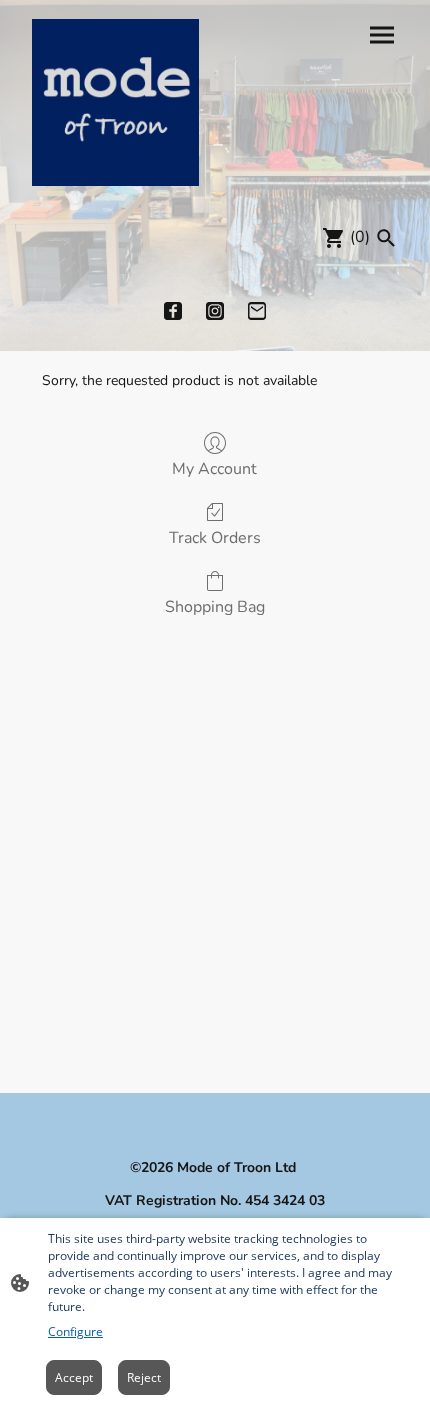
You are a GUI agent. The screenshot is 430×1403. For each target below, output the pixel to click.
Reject (144, 1377)
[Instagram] (215, 311)
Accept (74, 1377)
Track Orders (215, 537)
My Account (214, 468)
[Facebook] (173, 311)
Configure (75, 1331)
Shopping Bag (215, 606)
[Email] (257, 311)
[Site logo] (115, 102)
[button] (386, 238)
